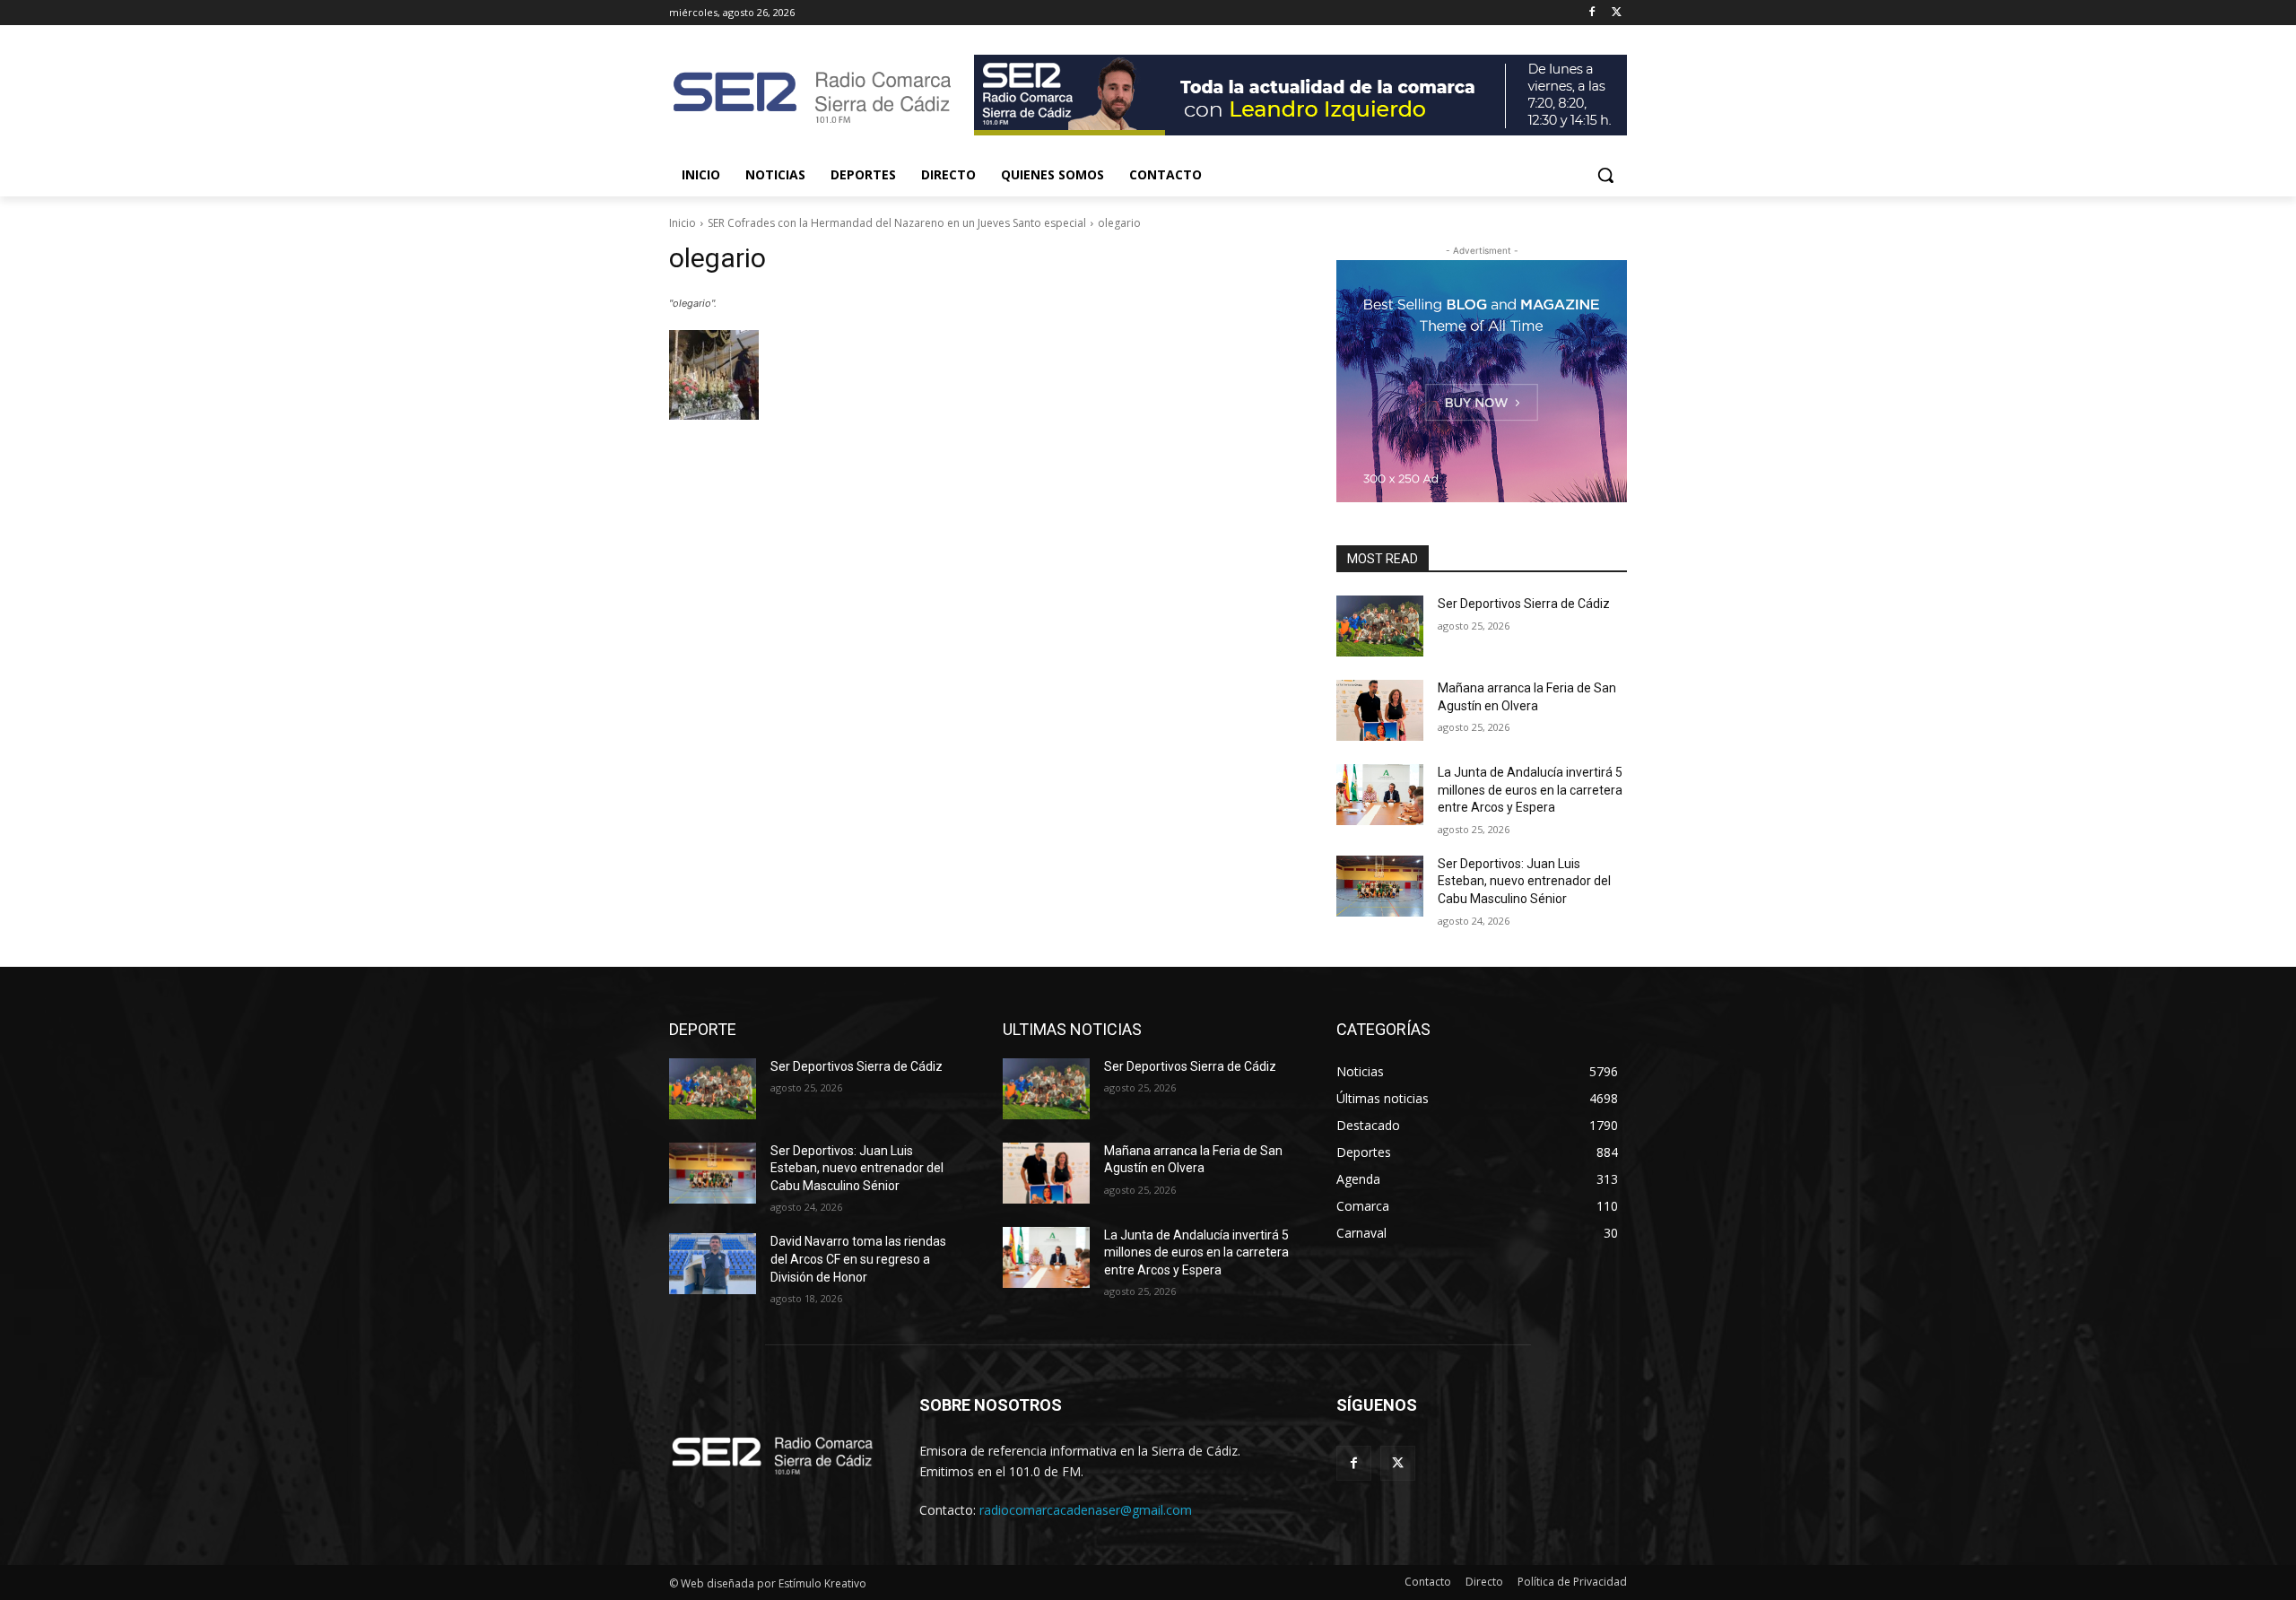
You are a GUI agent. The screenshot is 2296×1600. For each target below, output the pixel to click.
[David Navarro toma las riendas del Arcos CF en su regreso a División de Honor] (713, 1264)
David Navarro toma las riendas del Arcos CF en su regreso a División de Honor (858, 1259)
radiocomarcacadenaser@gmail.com (1086, 1510)
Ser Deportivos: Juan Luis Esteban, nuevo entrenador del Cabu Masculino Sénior (1524, 881)
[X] (1617, 13)
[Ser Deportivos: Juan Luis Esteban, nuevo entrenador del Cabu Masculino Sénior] (1380, 886)
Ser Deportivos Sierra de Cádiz (1524, 604)
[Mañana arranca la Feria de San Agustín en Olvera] (1380, 710)
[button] (1605, 175)
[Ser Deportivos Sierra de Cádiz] (1380, 626)
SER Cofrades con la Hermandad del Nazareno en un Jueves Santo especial (897, 223)
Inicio (683, 223)
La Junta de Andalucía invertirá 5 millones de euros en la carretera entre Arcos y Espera (1530, 790)
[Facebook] (1592, 13)
